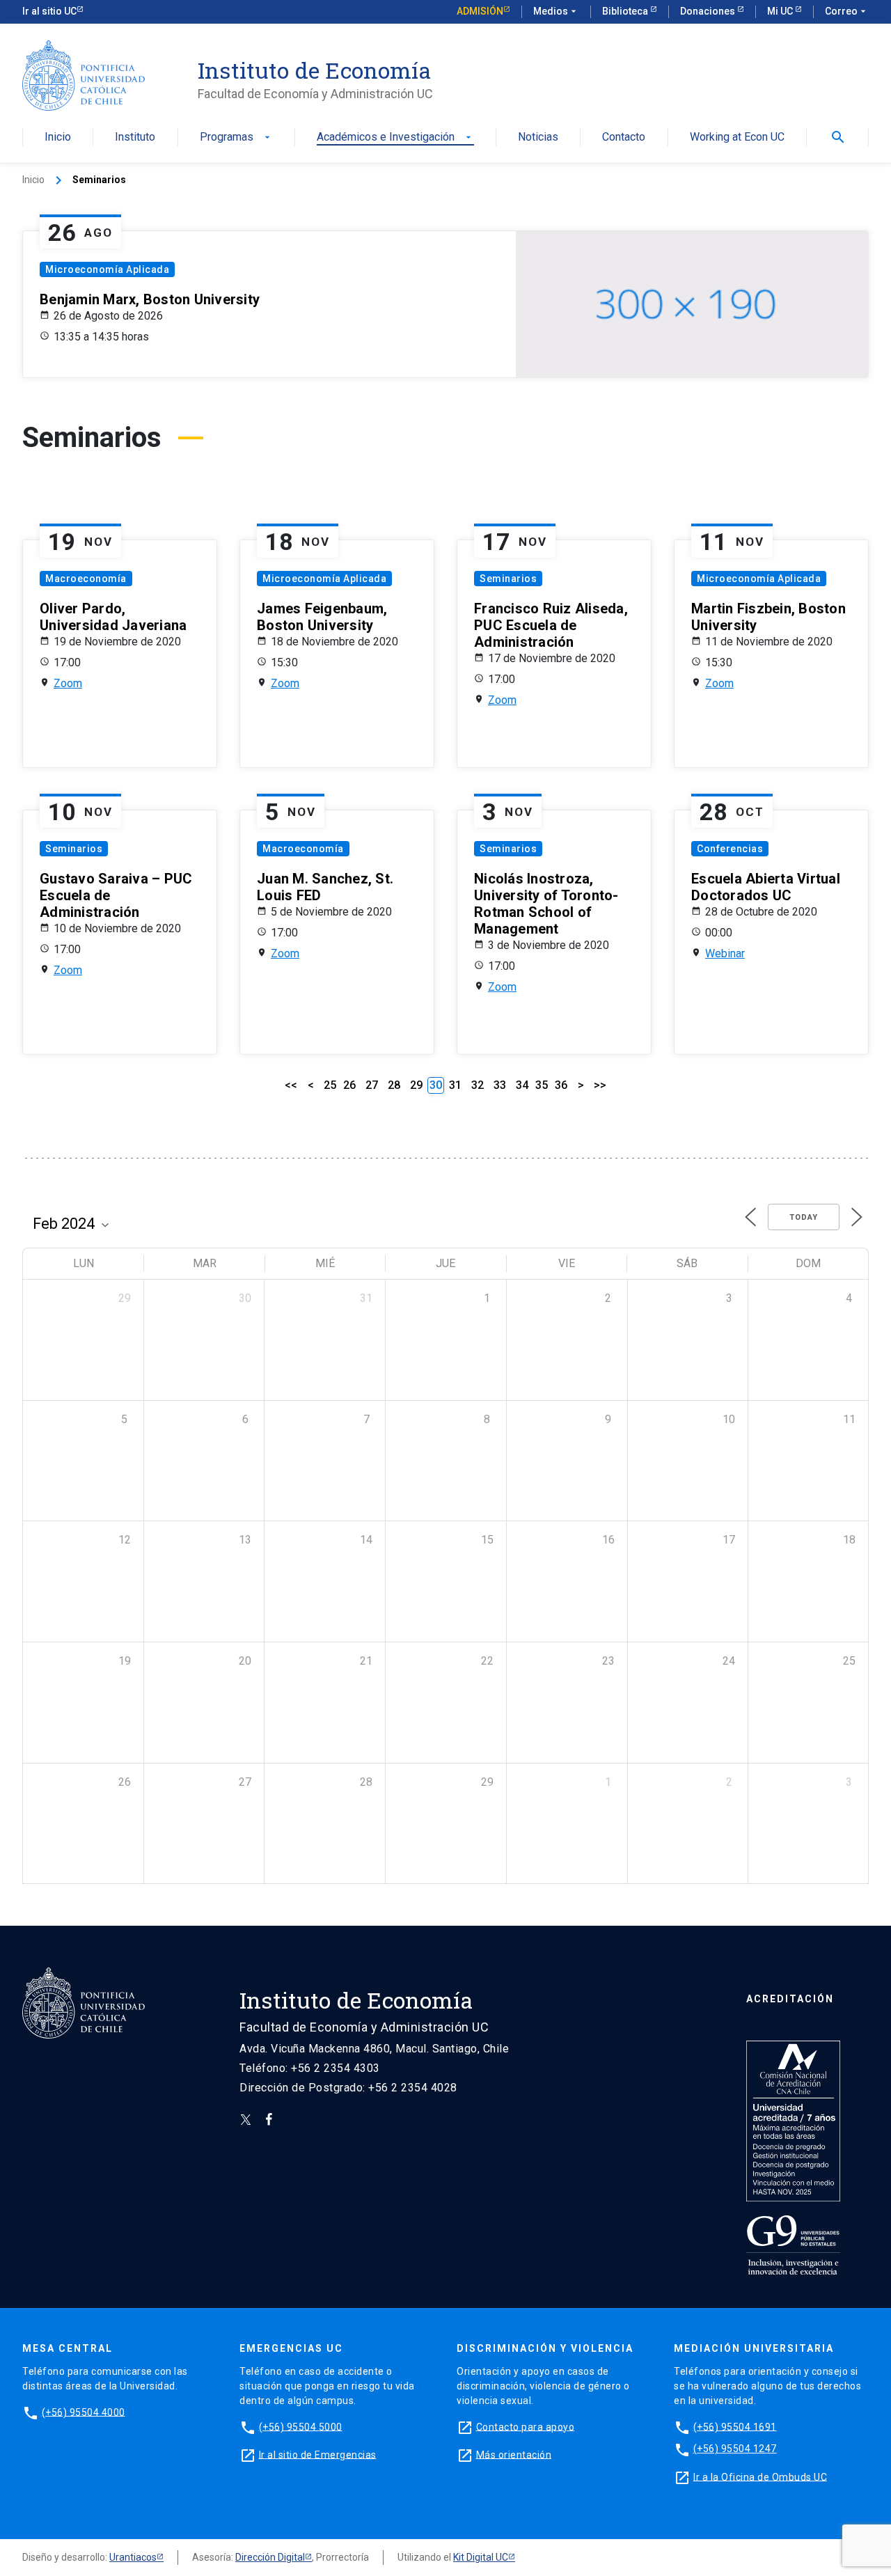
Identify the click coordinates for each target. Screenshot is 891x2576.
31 (455, 1085)
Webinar (725, 953)
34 (522, 1085)
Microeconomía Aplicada (107, 269)
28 (394, 1085)
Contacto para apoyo (526, 2426)
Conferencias (730, 849)
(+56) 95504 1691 (735, 2426)
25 (330, 1085)
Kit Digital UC (481, 2557)
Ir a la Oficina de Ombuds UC (760, 2476)
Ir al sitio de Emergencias (318, 2454)
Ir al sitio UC (49, 11)
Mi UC (781, 11)
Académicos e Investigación (395, 138)
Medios (556, 11)
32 (478, 1085)
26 (349, 1085)
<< (291, 1085)
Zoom (68, 683)
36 (561, 1085)
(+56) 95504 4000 (84, 2412)
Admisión (480, 11)
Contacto (624, 138)
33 (500, 1085)
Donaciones (709, 11)
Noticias (538, 138)
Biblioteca (626, 11)
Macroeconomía (86, 579)
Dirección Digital (270, 2557)
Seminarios (508, 579)
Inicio (58, 138)
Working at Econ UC (737, 138)
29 (416, 1085)
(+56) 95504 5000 (301, 2426)
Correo (847, 11)
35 (542, 1085)
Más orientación (514, 2454)
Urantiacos (133, 2557)
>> (600, 1085)
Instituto (135, 138)
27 (372, 1085)
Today (804, 1217)
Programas (236, 138)
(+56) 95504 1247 (735, 2449)
